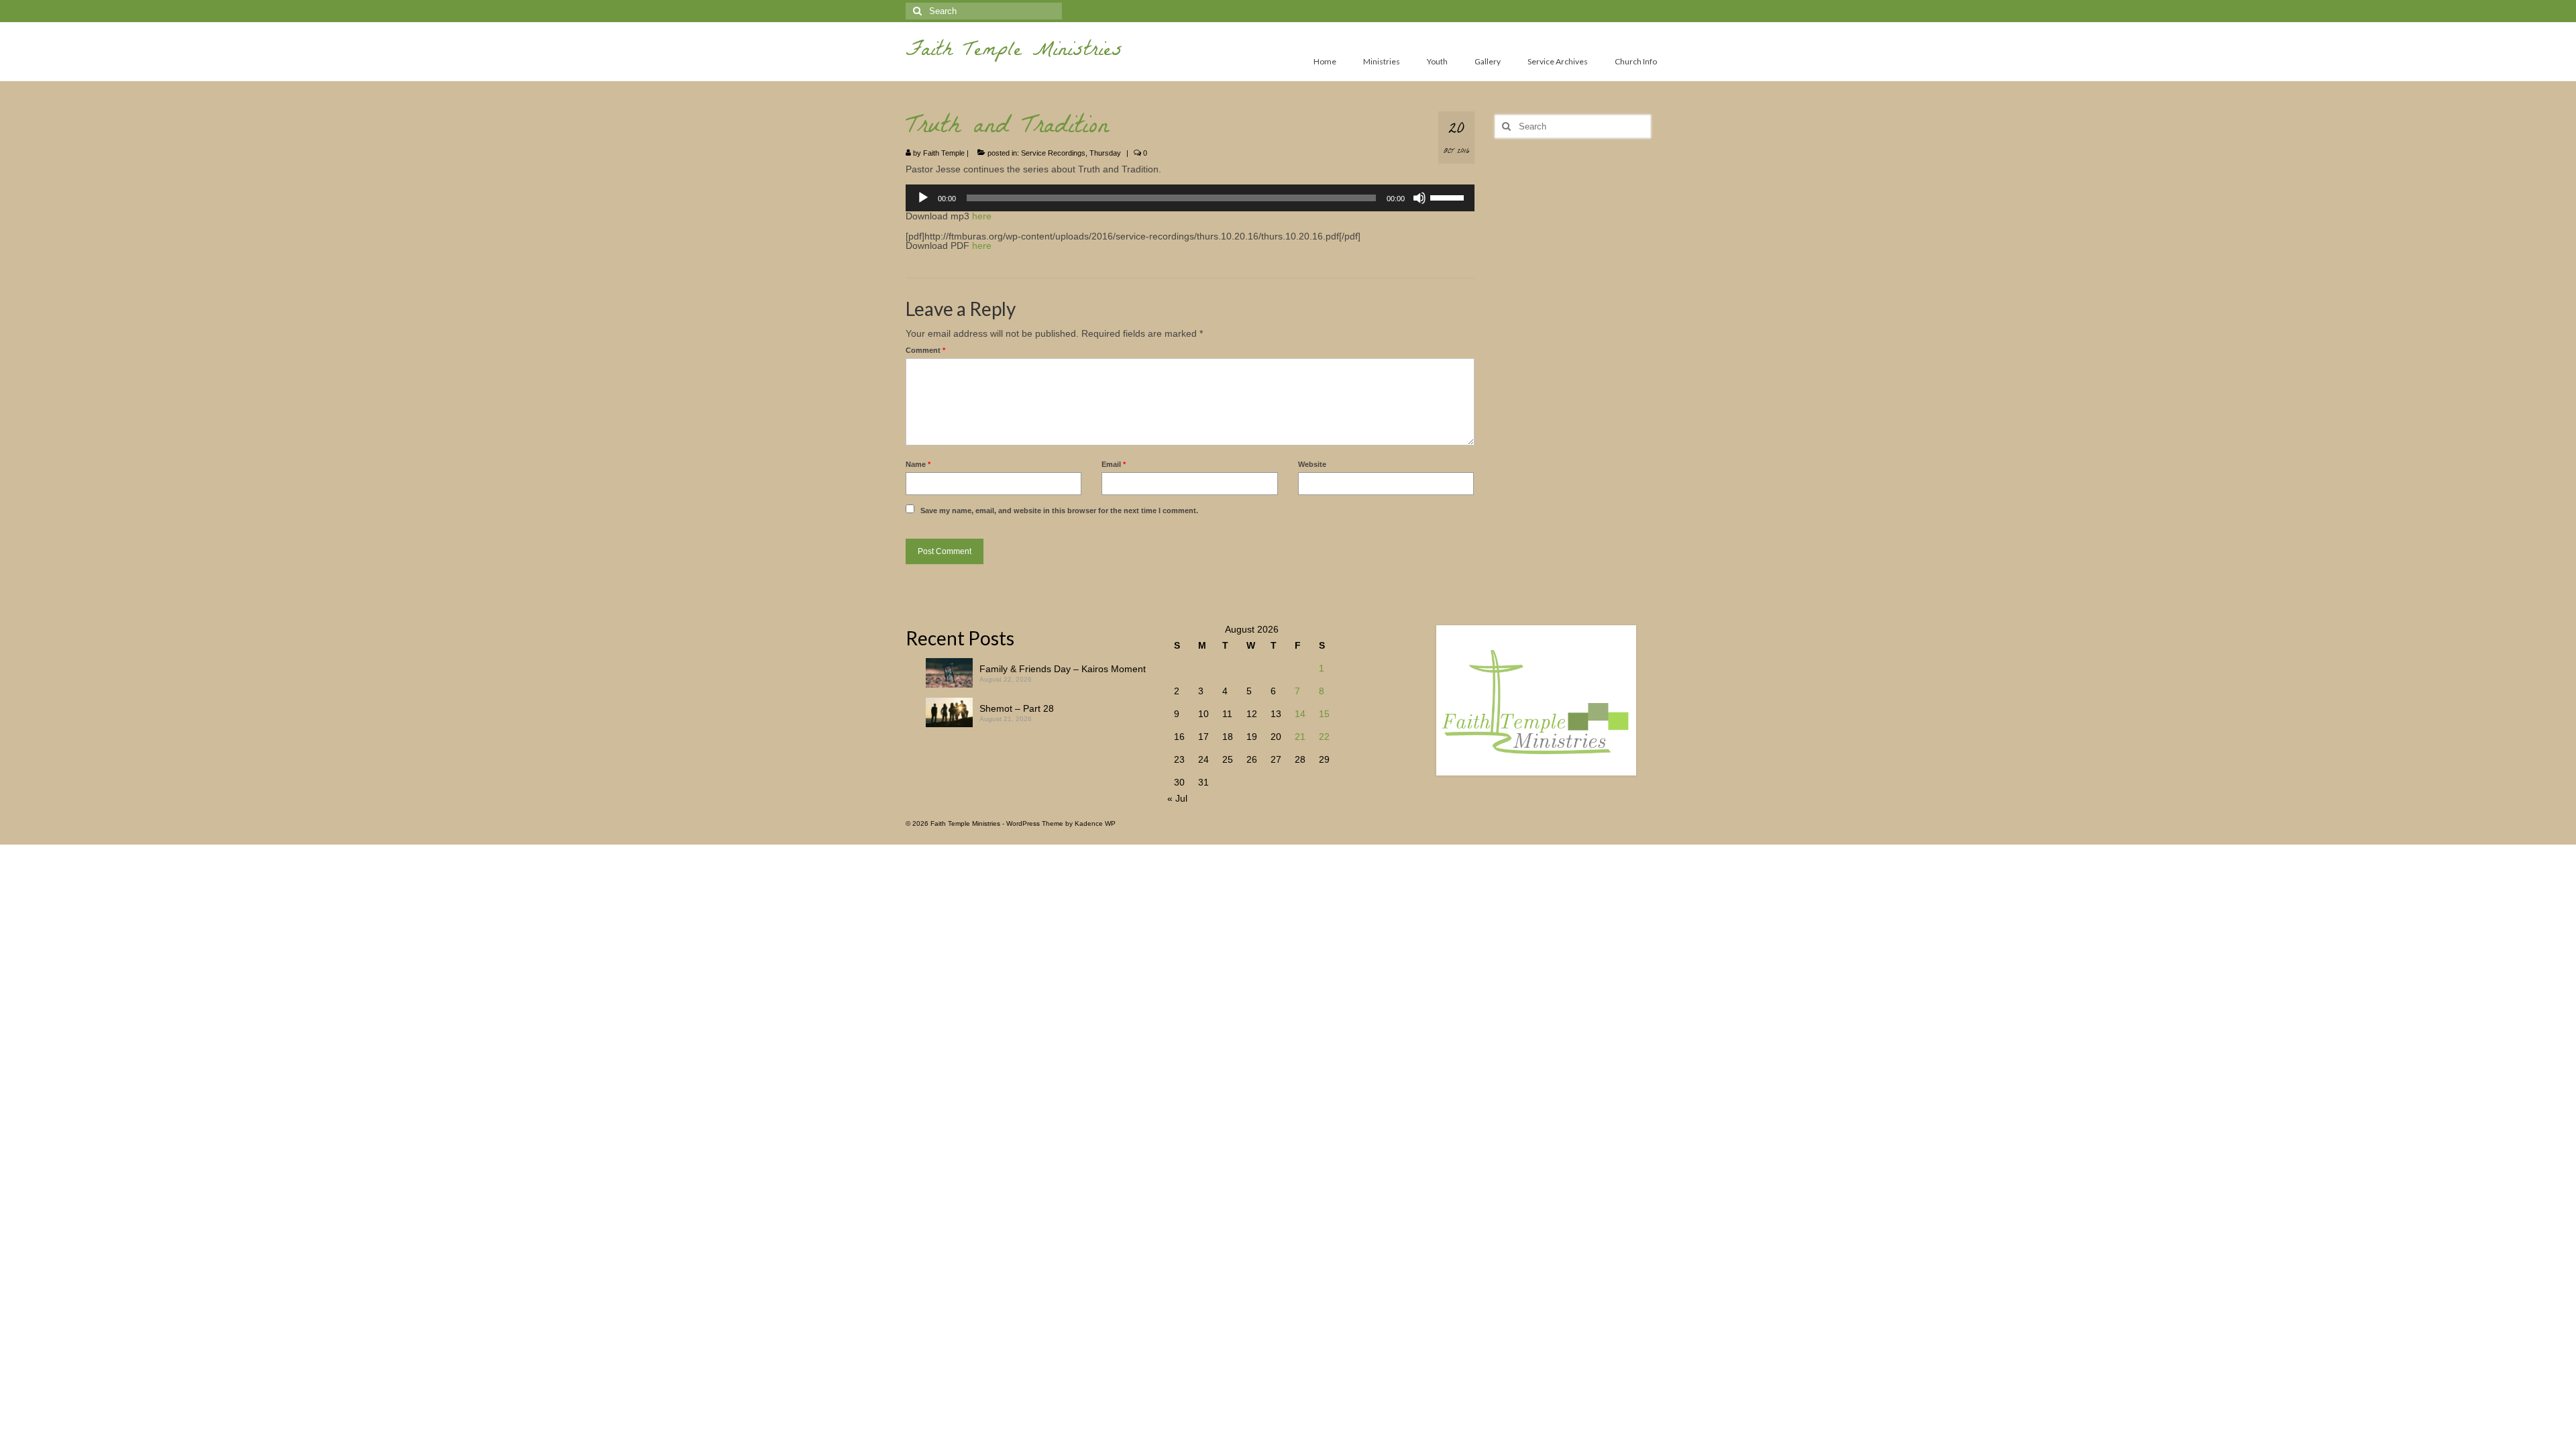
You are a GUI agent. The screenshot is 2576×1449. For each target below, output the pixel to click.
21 (1300, 737)
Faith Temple (944, 153)
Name (918, 464)
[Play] (923, 198)
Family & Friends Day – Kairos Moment (1063, 669)
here (982, 216)
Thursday (1105, 153)
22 (1324, 737)
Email (1114, 464)
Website (1312, 464)
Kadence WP (1095, 823)
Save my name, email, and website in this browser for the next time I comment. (1059, 511)
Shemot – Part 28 (1017, 708)
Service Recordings (1053, 153)
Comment (925, 350)
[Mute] (1419, 198)
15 (1324, 714)
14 (1300, 714)
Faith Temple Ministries (1014, 52)
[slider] (1449, 197)
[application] (1190, 198)
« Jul (1177, 798)
